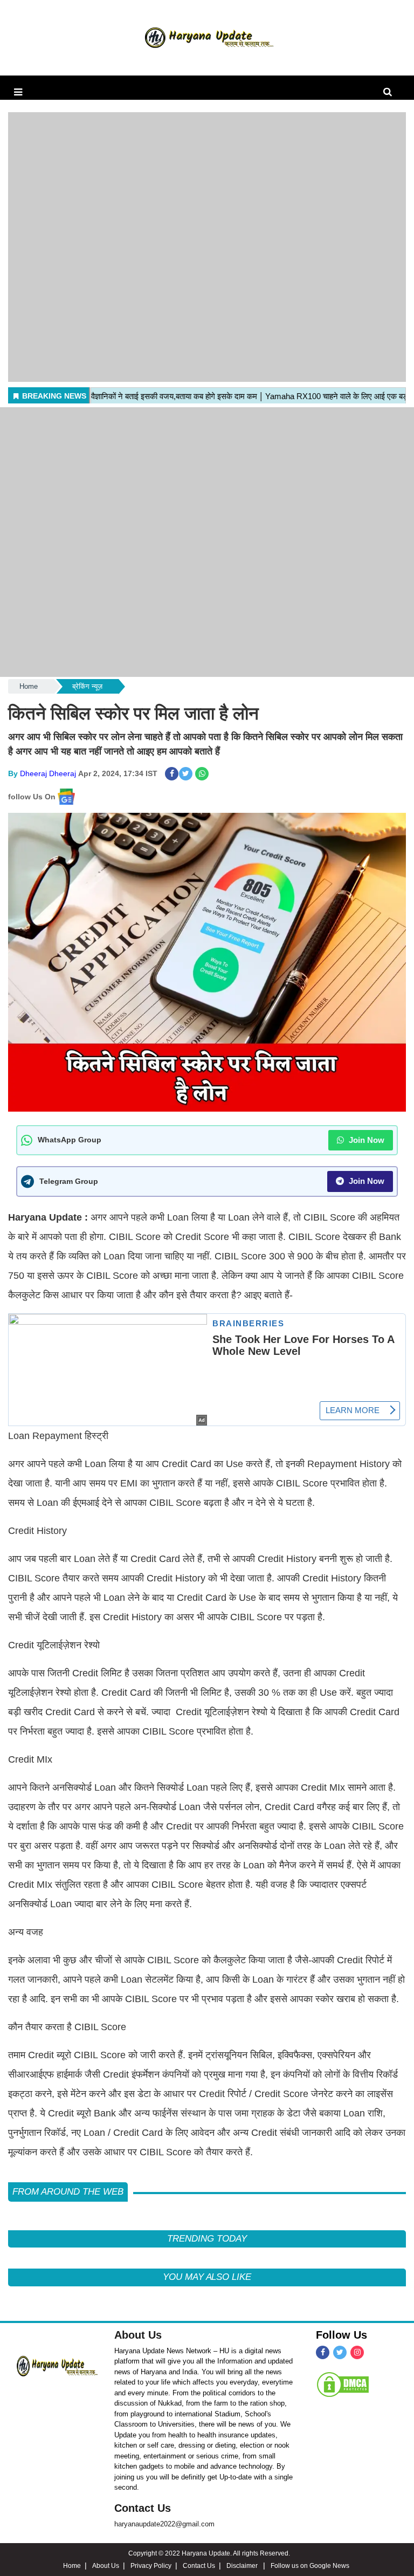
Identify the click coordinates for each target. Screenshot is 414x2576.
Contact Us (143, 2508)
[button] (18, 92)
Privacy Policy (151, 2566)
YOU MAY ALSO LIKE (207, 2277)
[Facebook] (323, 2352)
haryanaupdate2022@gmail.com (164, 2524)
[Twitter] (340, 2352)
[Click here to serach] (391, 92)
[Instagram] (357, 2352)
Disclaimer (243, 2566)
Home (29, 686)
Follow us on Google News (310, 2566)
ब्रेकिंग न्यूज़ (87, 686)
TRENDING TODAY (207, 2239)
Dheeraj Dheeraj (48, 773)
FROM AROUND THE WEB (68, 2192)
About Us (138, 2335)
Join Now (365, 1140)
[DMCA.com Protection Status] (343, 2384)
